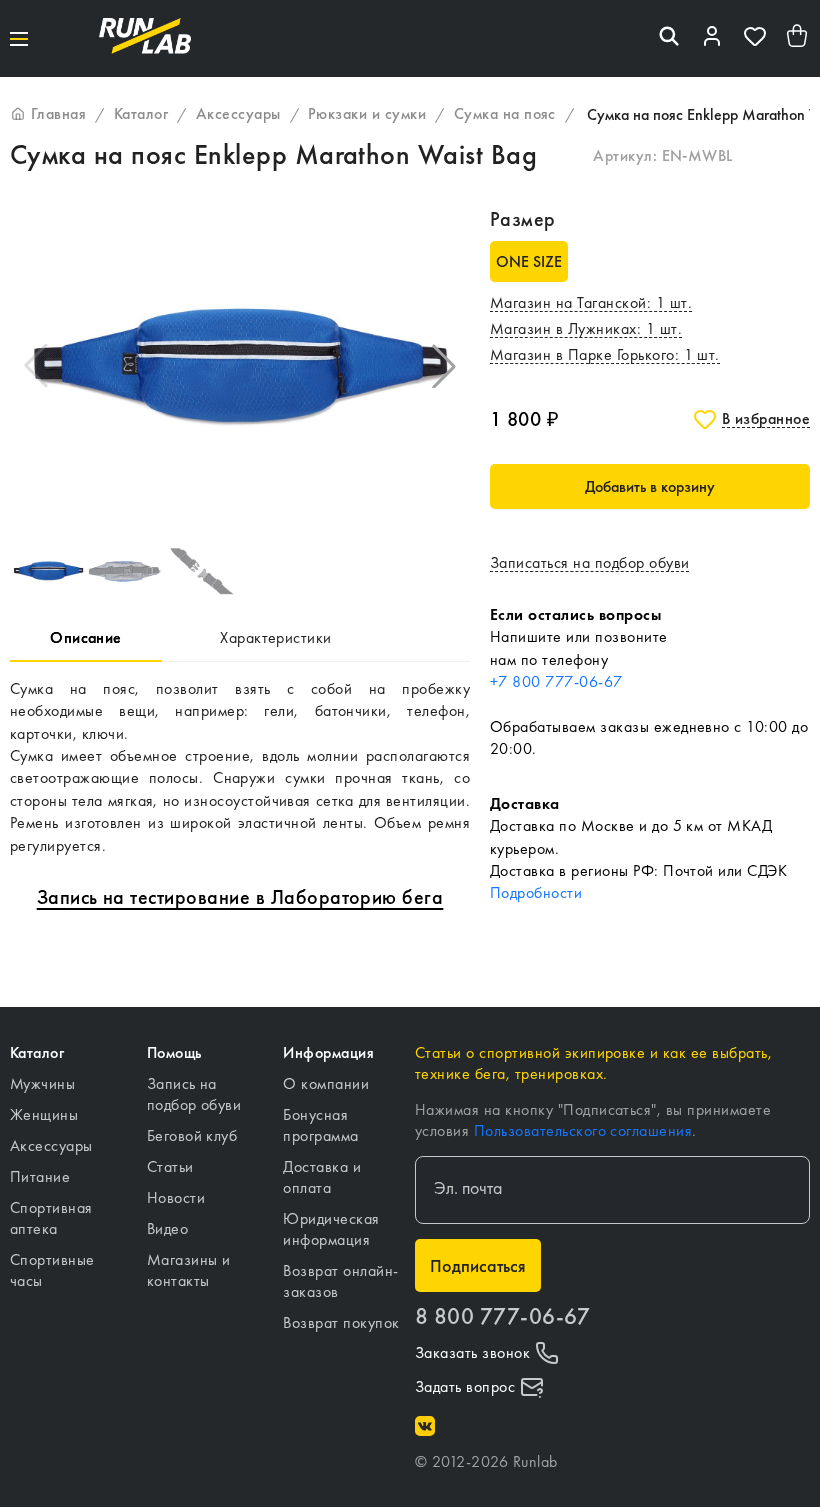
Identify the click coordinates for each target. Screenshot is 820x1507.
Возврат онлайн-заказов (340, 1281)
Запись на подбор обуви (194, 1094)
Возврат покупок (341, 1322)
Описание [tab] (86, 637)
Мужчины (42, 1083)
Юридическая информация (331, 1229)
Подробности (536, 892)
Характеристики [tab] (276, 637)
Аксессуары (51, 1145)
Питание (40, 1176)
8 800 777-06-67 (502, 1316)
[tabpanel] (240, 767)
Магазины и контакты (189, 1270)
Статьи (170, 1166)
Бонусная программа (320, 1125)
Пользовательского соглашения (583, 1130)
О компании (326, 1083)
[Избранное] (755, 38)
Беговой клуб (192, 1135)
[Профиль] (712, 38)
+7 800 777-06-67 (556, 681)
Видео (167, 1228)
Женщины (44, 1114)
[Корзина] (798, 38)
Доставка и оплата (322, 1177)
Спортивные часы (52, 1270)
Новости (176, 1197)
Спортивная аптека (51, 1218)
